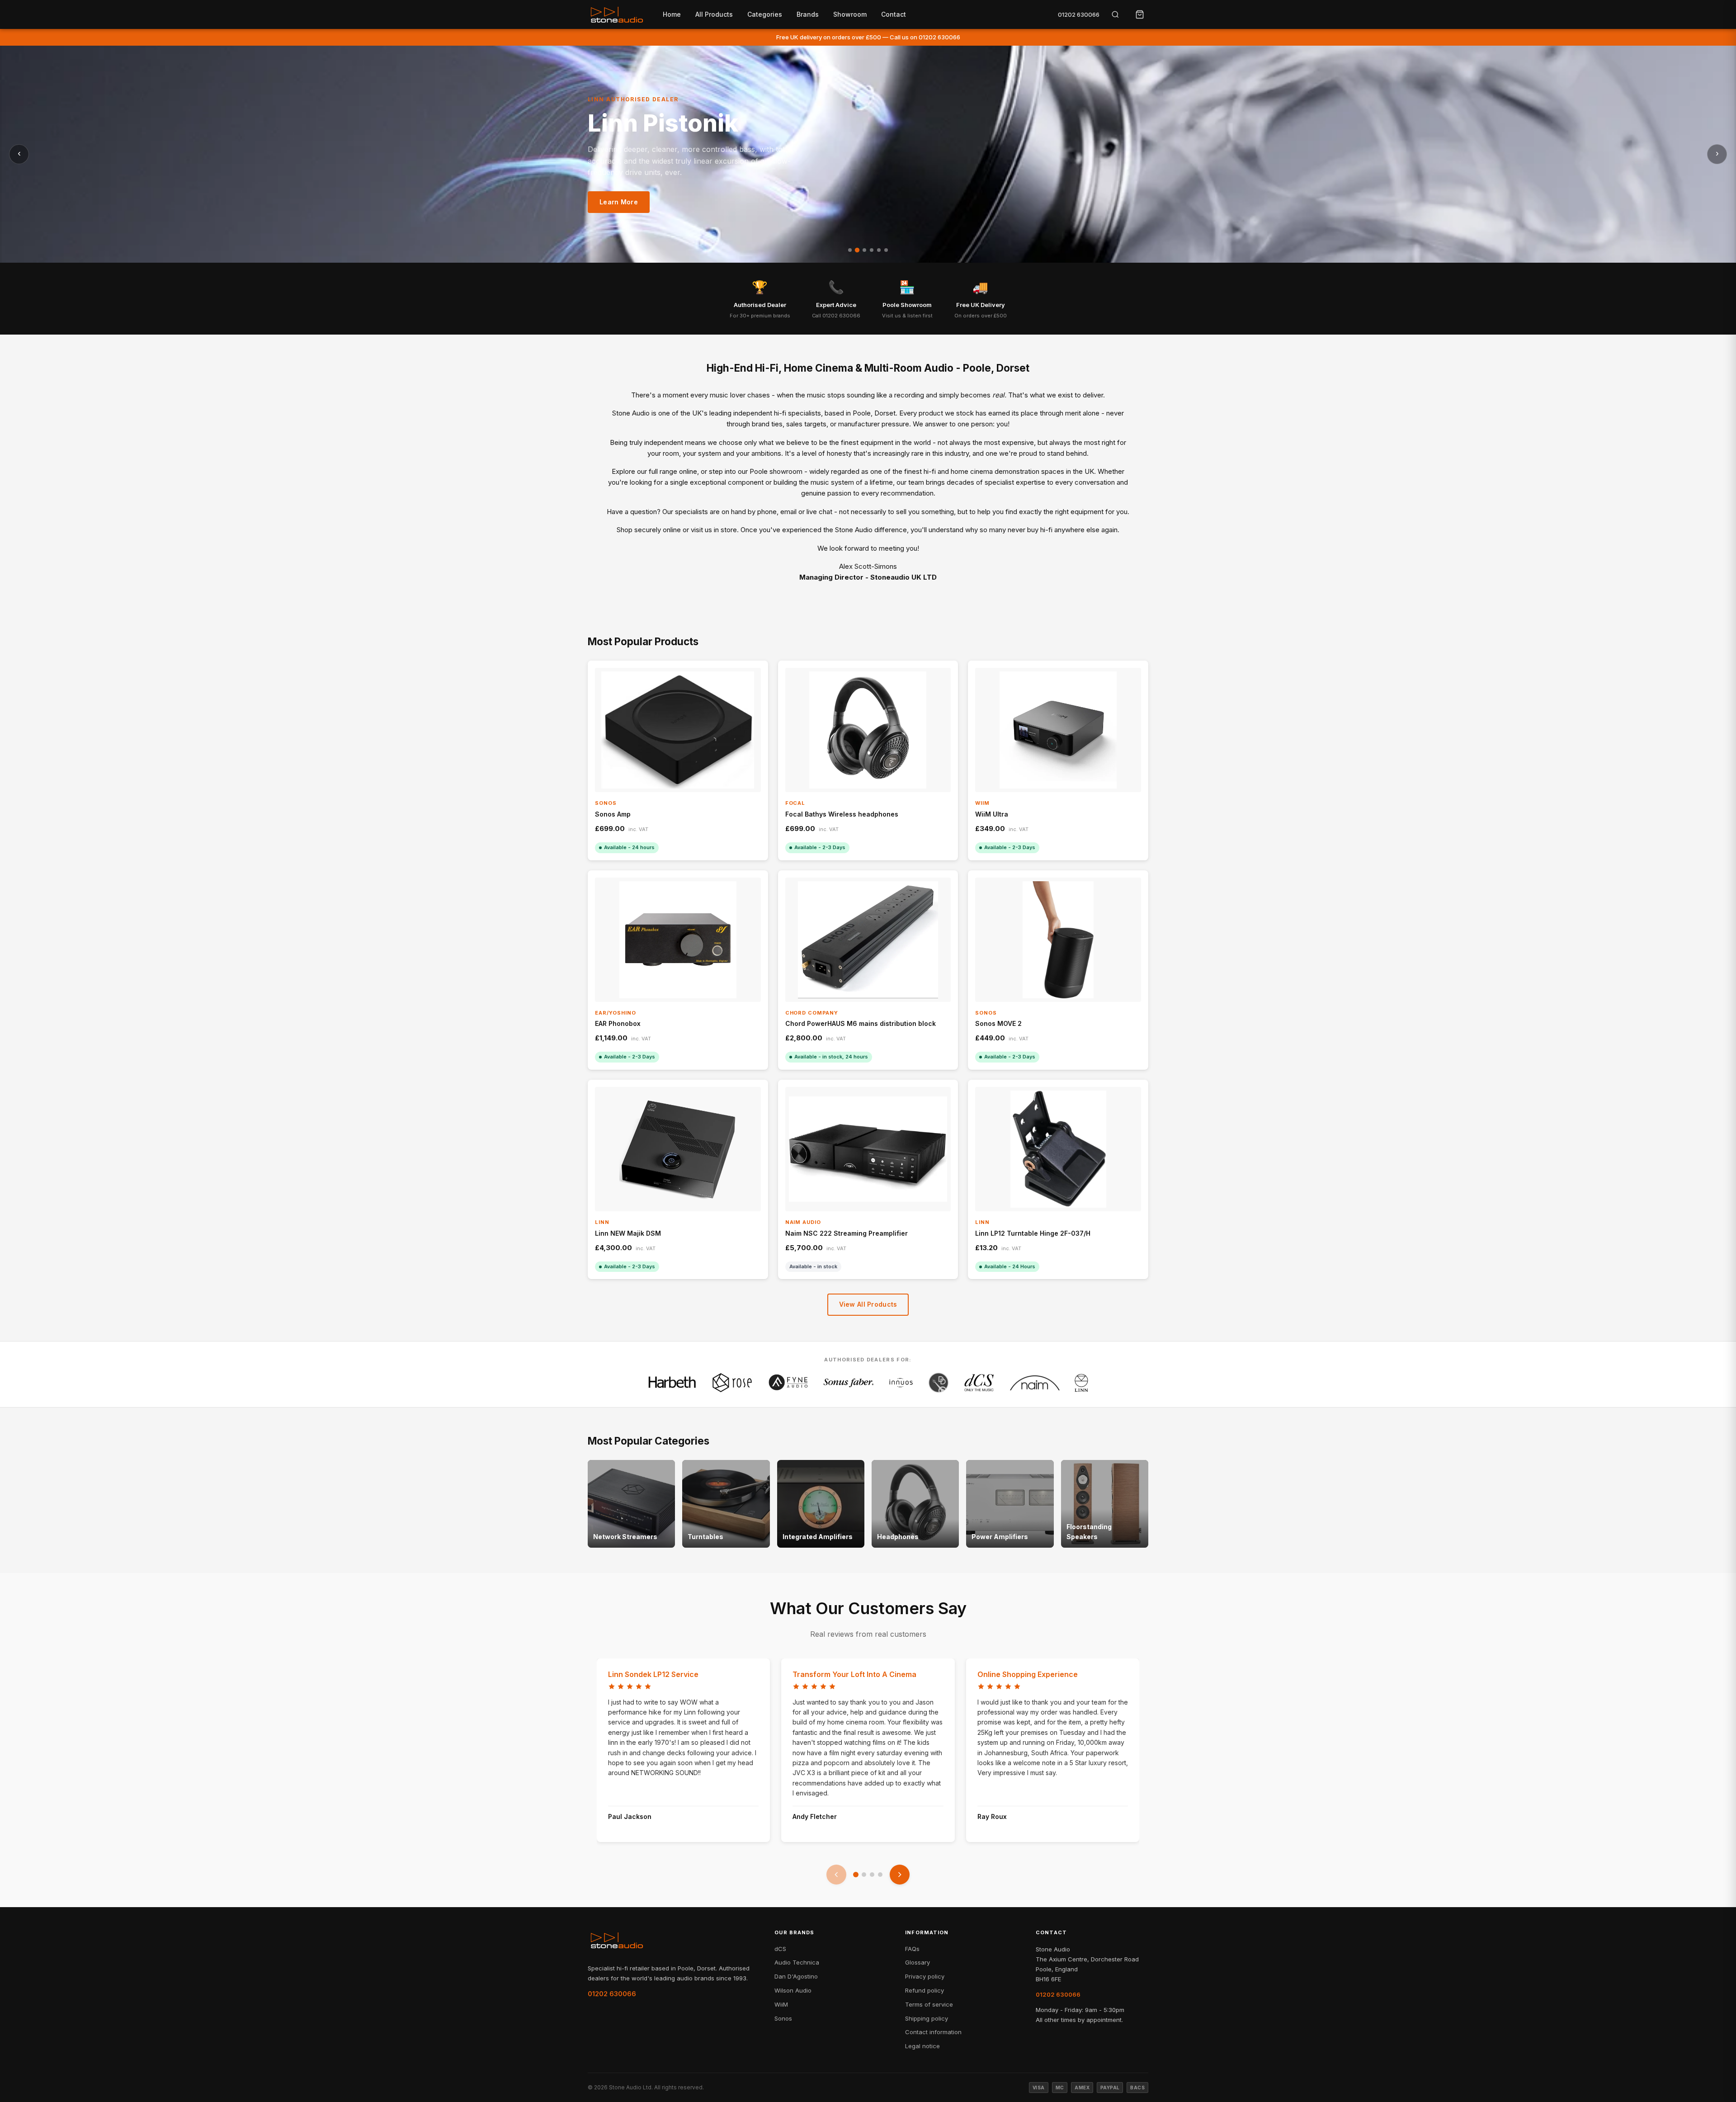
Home (672, 14)
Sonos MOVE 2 (998, 1023)
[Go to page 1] (856, 1875)
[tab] (850, 250)
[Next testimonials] (900, 1875)
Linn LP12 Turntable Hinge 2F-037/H (1033, 1233)
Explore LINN (621, 210)
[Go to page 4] (880, 1875)
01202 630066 (1079, 14)
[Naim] (1035, 1383)
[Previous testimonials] (836, 1875)
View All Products (868, 1304)
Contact (894, 14)
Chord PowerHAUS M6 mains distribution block (861, 1023)
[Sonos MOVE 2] (1058, 940)
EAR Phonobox (618, 1023)
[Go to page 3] (872, 1875)
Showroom (850, 14)
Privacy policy (925, 1976)
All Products (714, 14)
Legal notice (922, 2046)
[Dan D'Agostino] (939, 1383)
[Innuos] (901, 1383)
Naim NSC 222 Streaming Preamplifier (847, 1233)
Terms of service (929, 2004)
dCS (780, 1949)
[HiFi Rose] (732, 1383)
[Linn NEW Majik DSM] (678, 1149)
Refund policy (925, 1990)
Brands (808, 14)
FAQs (912, 1949)
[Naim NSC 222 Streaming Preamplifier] (868, 1149)
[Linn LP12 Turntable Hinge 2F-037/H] (1058, 1149)
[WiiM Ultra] (1058, 730)
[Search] (1115, 14)
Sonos (783, 2018)
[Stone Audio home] (617, 14)
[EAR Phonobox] (678, 940)
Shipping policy (927, 2018)
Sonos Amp (613, 814)
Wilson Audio (793, 1990)
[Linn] (1081, 1383)
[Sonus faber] (849, 1383)
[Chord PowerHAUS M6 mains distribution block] (868, 940)
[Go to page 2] (864, 1875)
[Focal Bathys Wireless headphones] (868, 730)
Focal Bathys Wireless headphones (842, 814)
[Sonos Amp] (678, 730)
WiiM (781, 2004)
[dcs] (979, 1383)
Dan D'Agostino (796, 1976)
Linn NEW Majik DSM (628, 1233)
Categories (765, 14)
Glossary (918, 1962)
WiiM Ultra (992, 814)
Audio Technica (797, 1962)
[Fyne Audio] (788, 1383)
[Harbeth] (672, 1383)
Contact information (933, 2032)
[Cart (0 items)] (1140, 14)
